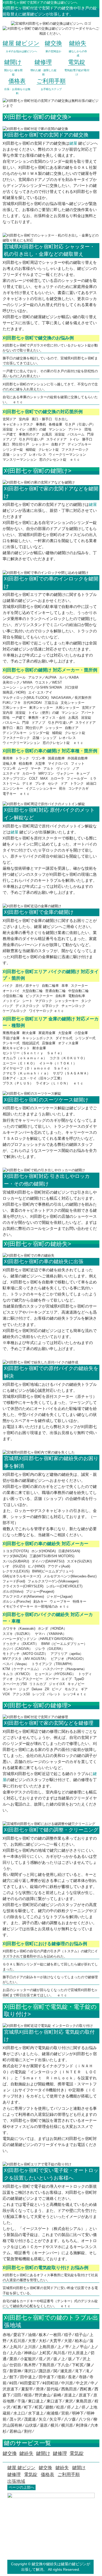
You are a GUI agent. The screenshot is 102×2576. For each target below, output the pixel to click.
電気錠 (31, 2474)
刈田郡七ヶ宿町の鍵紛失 (36, 1244)
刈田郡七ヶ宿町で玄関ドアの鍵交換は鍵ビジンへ (40, 2)
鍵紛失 (62, 2468)
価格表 (47, 2474)
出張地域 (16, 2481)
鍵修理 (14, 2474)
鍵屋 (73, 143)
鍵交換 (45, 2468)
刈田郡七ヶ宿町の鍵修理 (36, 1705)
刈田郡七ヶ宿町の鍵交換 (36, 117)
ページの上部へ (21, 2487)
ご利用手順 (69, 2474)
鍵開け (79, 2468)
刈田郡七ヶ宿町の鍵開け (36, 471)
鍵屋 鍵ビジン (21, 2468)
